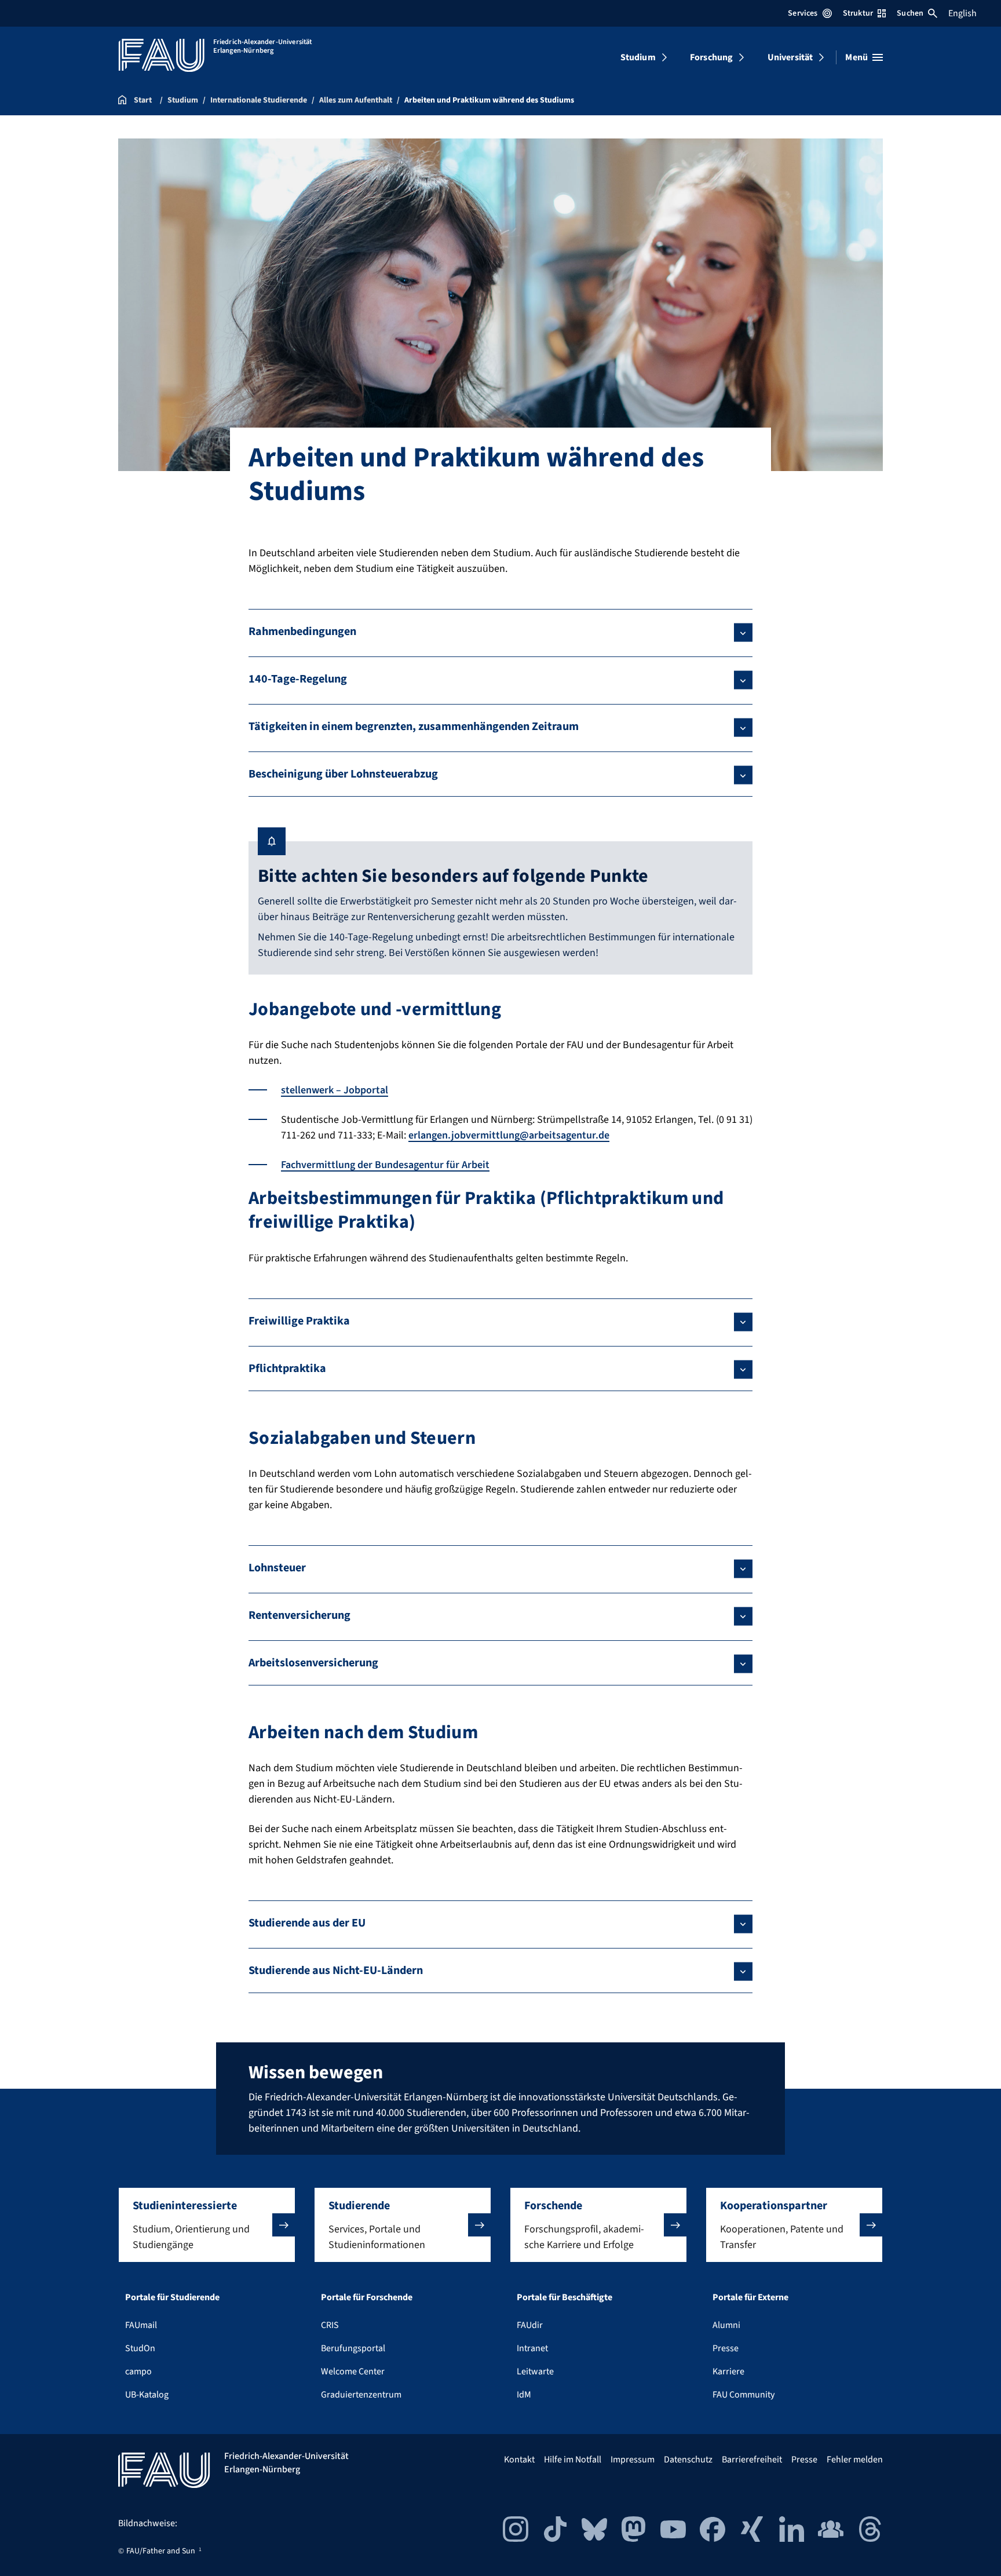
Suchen (910, 13)
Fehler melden (855, 2460)
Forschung (711, 57)
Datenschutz (688, 2460)
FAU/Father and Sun (161, 2551)
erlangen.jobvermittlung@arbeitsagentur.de (509, 1135)
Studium (638, 57)
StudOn (140, 2348)
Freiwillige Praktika (299, 1321)
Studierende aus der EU (307, 1923)
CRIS (330, 2325)
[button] (207, 2225)
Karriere (728, 2371)
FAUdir (530, 2325)
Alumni (726, 2325)
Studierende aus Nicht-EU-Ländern (336, 1971)
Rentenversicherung (299, 1615)
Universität (790, 57)
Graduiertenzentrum (361, 2395)
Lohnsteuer (277, 1568)
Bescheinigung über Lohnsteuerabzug (343, 774)
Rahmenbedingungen (302, 632)
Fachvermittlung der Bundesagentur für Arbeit (385, 1165)
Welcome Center (353, 2371)
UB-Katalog (147, 2395)
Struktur (858, 13)
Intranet (532, 2348)
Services (803, 13)
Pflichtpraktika (287, 1369)
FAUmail (141, 2325)
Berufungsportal (353, 2348)
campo (138, 2371)
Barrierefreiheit (752, 2460)
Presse (726, 2348)
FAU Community (744, 2395)
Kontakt (519, 2460)
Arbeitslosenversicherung (313, 1663)
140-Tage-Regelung (298, 679)
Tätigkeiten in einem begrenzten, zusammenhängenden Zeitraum (414, 727)
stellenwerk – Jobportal (335, 1090)
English (962, 13)
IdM (524, 2395)
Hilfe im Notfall (573, 2460)
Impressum (633, 2460)
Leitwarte (535, 2371)
